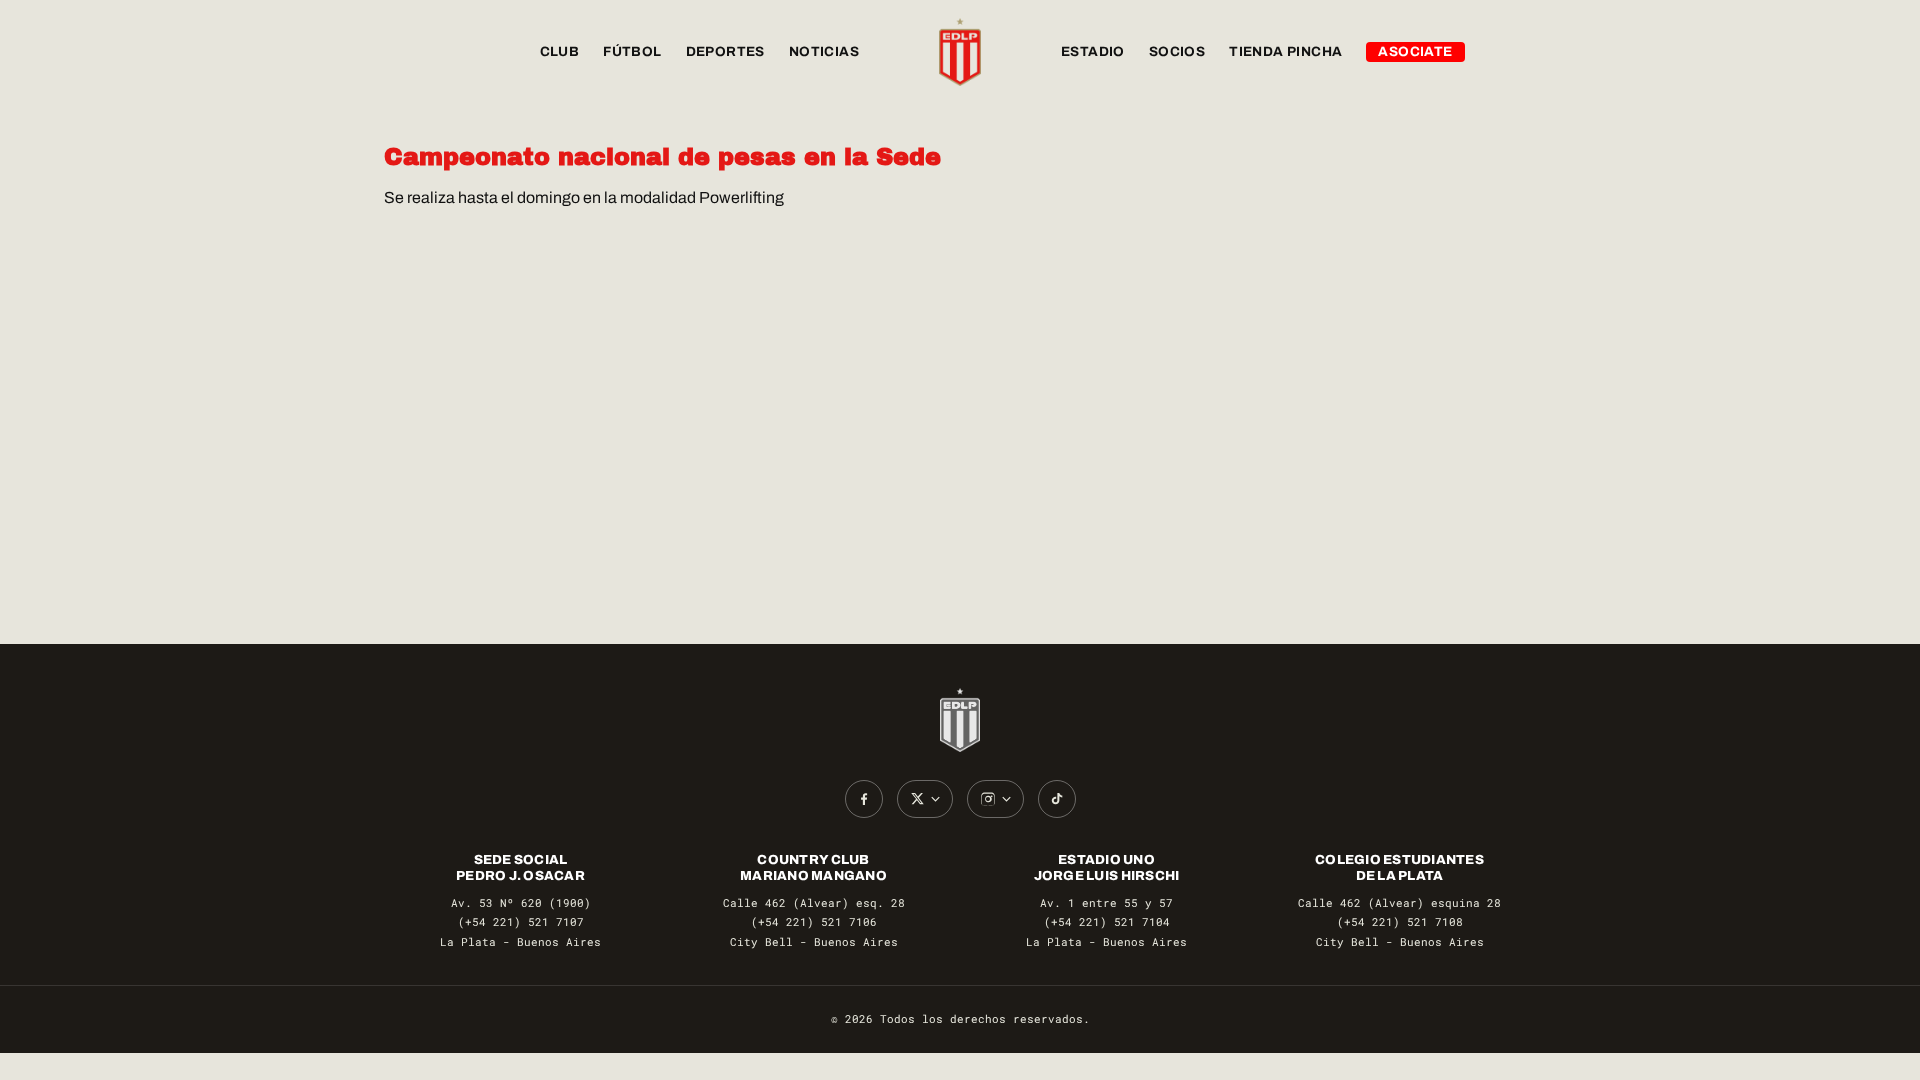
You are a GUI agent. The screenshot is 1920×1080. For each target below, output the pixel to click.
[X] (925, 799)
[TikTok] (1057, 799)
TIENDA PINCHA (1285, 51)
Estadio (1093, 51)
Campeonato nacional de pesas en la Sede (662, 157)
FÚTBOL (632, 51)
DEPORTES (725, 51)
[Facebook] (864, 799)
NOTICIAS (824, 51)
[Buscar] (1516, 52)
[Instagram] (995, 799)
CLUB (560, 51)
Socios (1177, 51)
